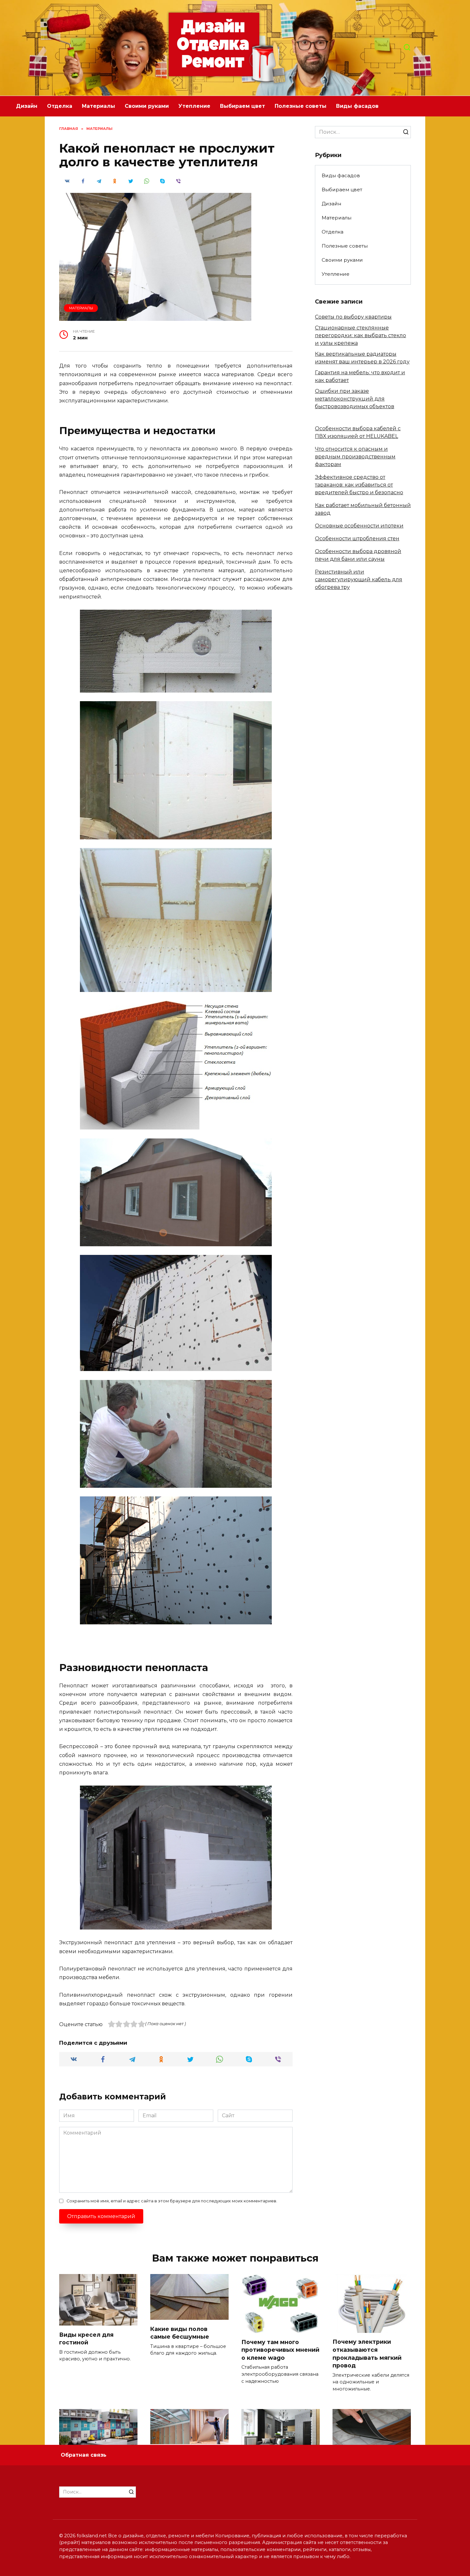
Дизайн (27, 106)
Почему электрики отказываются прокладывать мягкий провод (367, 2354)
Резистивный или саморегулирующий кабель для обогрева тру (359, 579)
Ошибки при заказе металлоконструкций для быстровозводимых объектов (355, 399)
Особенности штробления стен (357, 539)
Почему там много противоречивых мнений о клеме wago (280, 2350)
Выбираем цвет (243, 106)
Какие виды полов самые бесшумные (180, 2333)
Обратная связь (84, 2455)
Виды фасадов (357, 106)
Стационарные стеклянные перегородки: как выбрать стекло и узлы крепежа (360, 335)
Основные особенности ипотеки (359, 526)
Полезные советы (301, 106)
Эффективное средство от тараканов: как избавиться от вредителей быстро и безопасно (359, 485)
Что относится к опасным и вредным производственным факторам (355, 457)
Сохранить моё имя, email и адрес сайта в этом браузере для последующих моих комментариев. (172, 2201)
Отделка (60, 106)
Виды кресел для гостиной (86, 2338)
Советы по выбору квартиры (353, 317)
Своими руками (147, 106)
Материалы (98, 106)
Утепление (194, 106)
